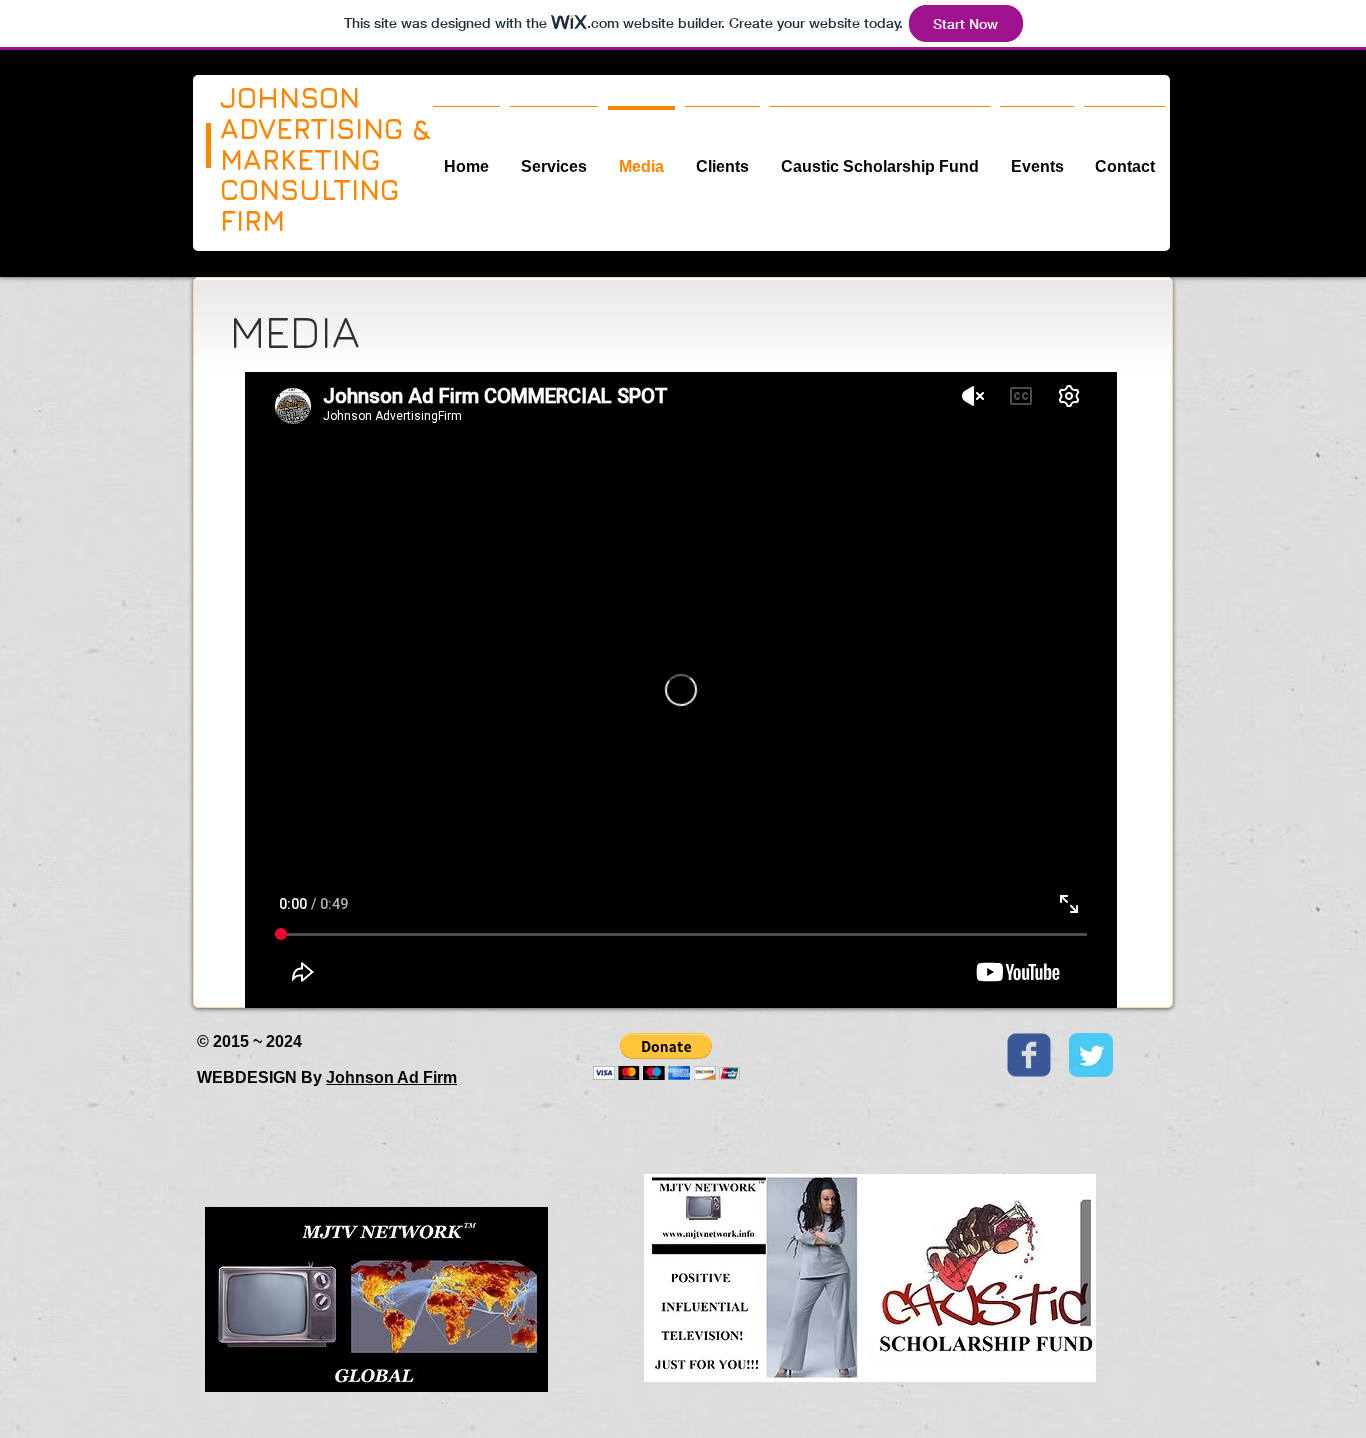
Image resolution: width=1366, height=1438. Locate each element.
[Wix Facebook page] (1029, 1055)
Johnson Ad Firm (391, 1077)
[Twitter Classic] (1091, 1055)
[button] (666, 1056)
